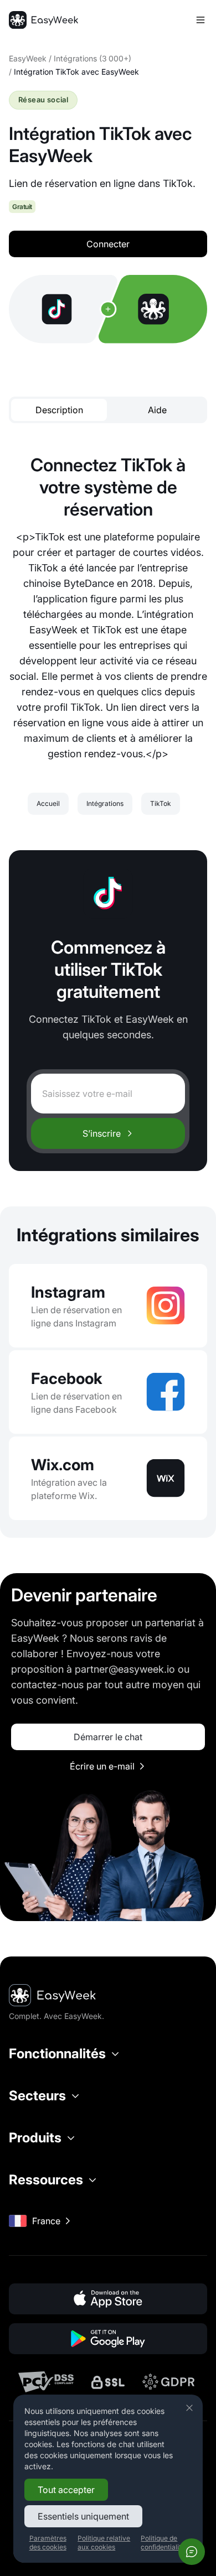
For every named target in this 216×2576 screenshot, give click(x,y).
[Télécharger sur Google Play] (108, 2339)
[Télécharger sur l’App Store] (108, 2299)
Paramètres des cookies (48, 2543)
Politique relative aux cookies (104, 2543)
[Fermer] (189, 2408)
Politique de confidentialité (163, 2543)
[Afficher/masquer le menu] (200, 20)
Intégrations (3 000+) (92, 58)
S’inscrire (102, 1133)
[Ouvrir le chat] (192, 2552)
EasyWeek (28, 58)
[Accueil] (43, 20)
